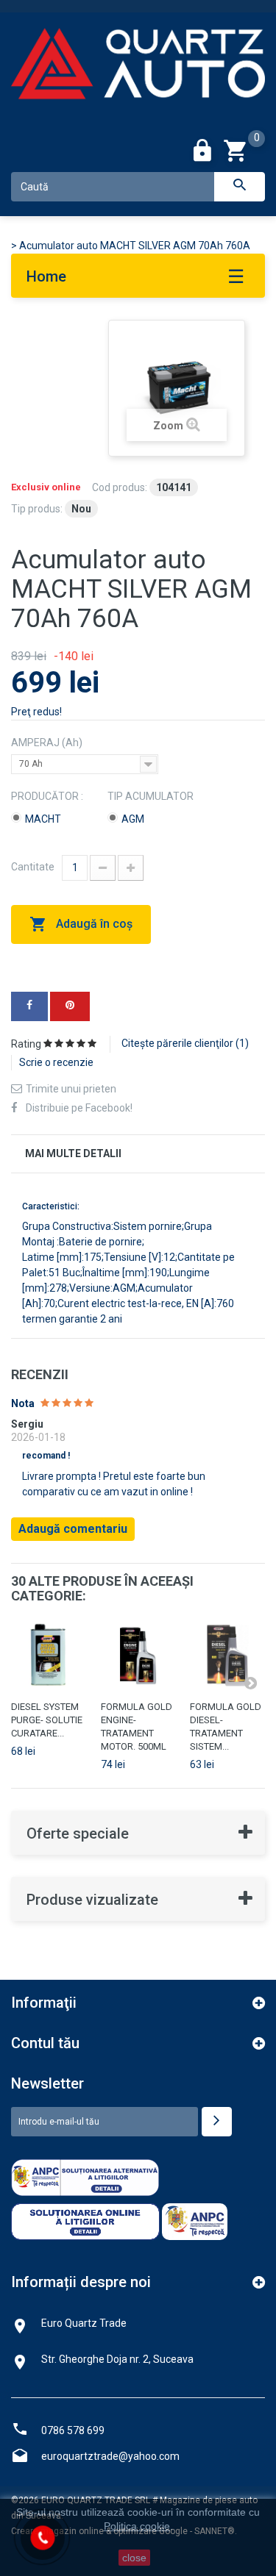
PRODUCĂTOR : (48, 796)
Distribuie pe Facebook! (79, 1108)
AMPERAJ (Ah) (48, 743)
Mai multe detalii (73, 1153)
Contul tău (45, 2043)
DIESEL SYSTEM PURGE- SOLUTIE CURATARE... (47, 1720)
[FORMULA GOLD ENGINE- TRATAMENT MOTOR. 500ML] (138, 1656)
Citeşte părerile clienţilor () (185, 1043)
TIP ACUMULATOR (152, 796)
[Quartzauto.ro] (138, 72)
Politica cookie (137, 2526)
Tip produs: (37, 509)
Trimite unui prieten (71, 1089)
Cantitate (33, 867)
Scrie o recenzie (56, 1062)
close (134, 2558)
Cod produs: (120, 487)
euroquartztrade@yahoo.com (110, 2456)
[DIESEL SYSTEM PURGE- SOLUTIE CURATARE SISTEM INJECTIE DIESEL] (49, 1656)
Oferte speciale (78, 1833)
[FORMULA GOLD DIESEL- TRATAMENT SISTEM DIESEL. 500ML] (227, 1656)
